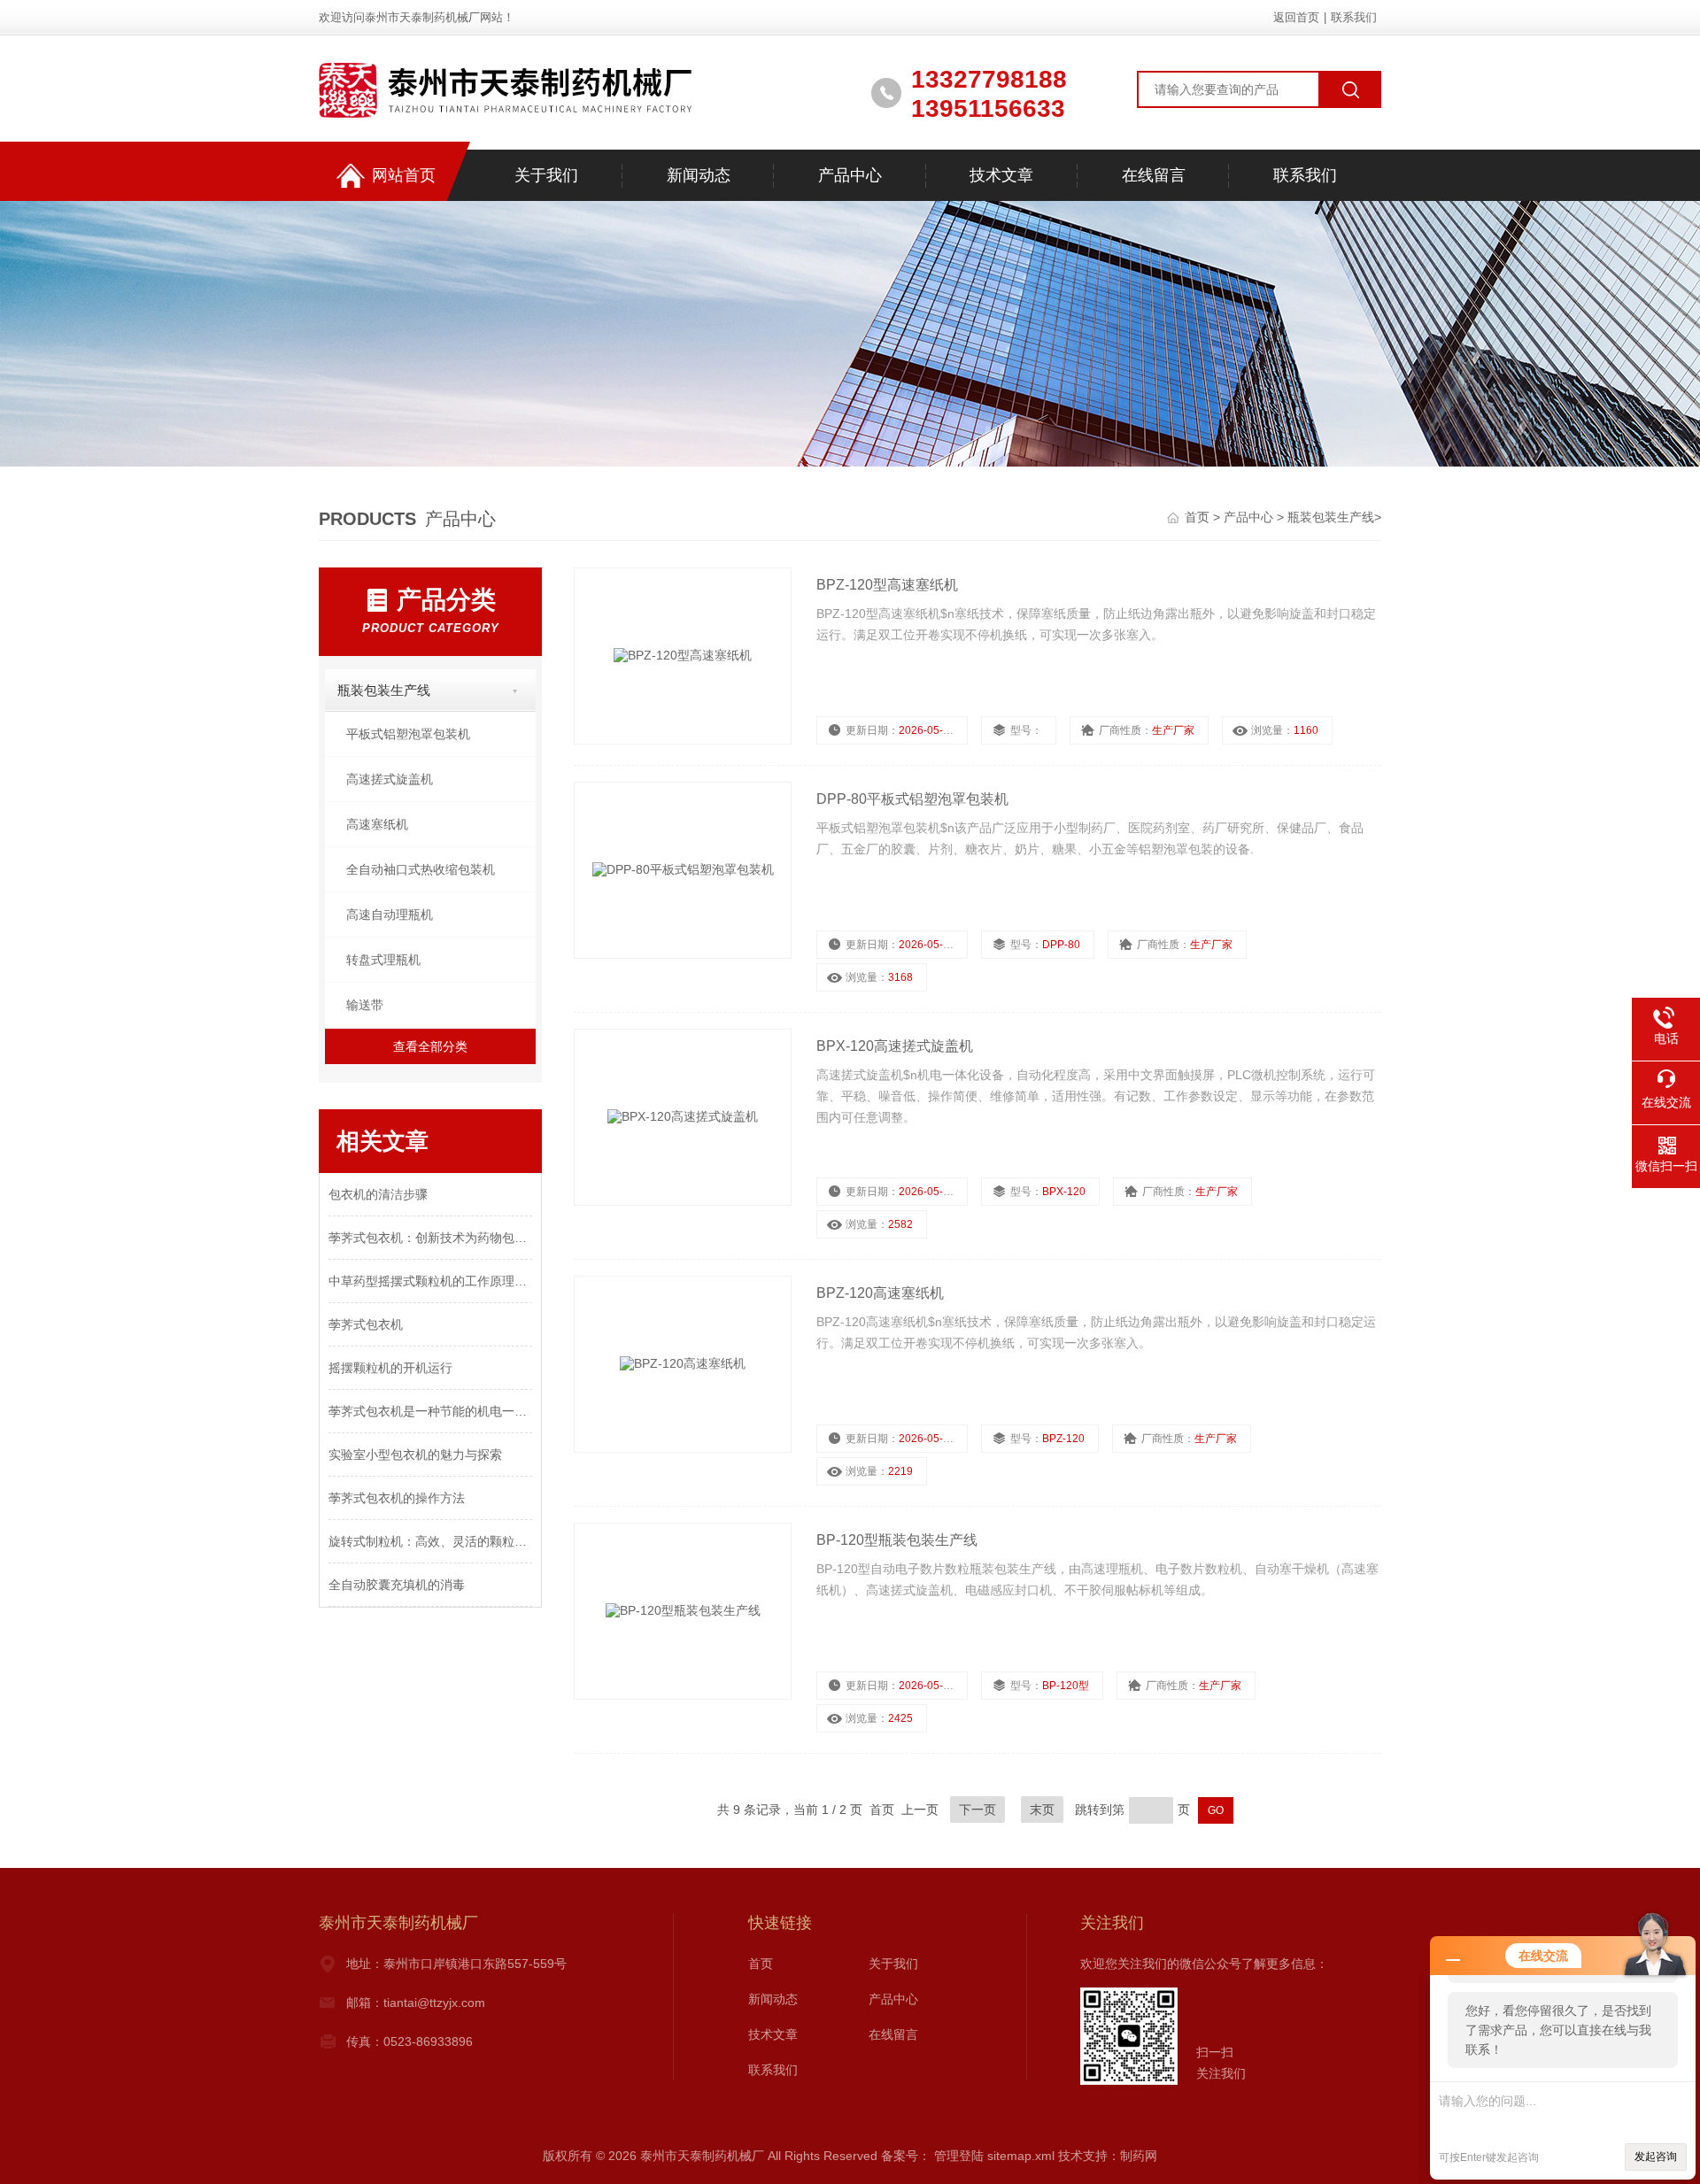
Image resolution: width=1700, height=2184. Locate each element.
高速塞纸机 (377, 824)
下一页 (977, 1810)
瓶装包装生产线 (1331, 517)
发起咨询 (1656, 2157)
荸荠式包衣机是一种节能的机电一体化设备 (430, 1411)
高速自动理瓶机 (390, 915)
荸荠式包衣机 (366, 1324)
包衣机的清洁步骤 (378, 1194)
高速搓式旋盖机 (390, 779)
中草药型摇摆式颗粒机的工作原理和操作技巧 (430, 1281)
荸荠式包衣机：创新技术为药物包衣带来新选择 (430, 1238)
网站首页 (404, 175)
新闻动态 (699, 175)
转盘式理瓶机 (383, 960)
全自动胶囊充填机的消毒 (397, 1585)
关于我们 (546, 175)
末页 (1042, 1810)
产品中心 (850, 175)
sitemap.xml (1021, 2156)
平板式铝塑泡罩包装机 (408, 734)
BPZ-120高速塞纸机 (880, 1293)
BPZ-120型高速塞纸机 (887, 585)
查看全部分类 (430, 1046)
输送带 (365, 1005)
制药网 (1139, 2156)
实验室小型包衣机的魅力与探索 (415, 1455)
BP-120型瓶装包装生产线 (897, 1540)
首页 (1199, 517)
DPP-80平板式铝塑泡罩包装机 (912, 799)
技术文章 (1001, 175)
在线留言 (1154, 175)
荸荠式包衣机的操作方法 (397, 1498)
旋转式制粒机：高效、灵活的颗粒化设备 (430, 1541)
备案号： (906, 2156)
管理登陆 (959, 2156)
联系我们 (1354, 17)
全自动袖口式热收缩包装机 (421, 869)
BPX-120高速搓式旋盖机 (895, 1046)
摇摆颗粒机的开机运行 (390, 1368)
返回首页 (1296, 17)
